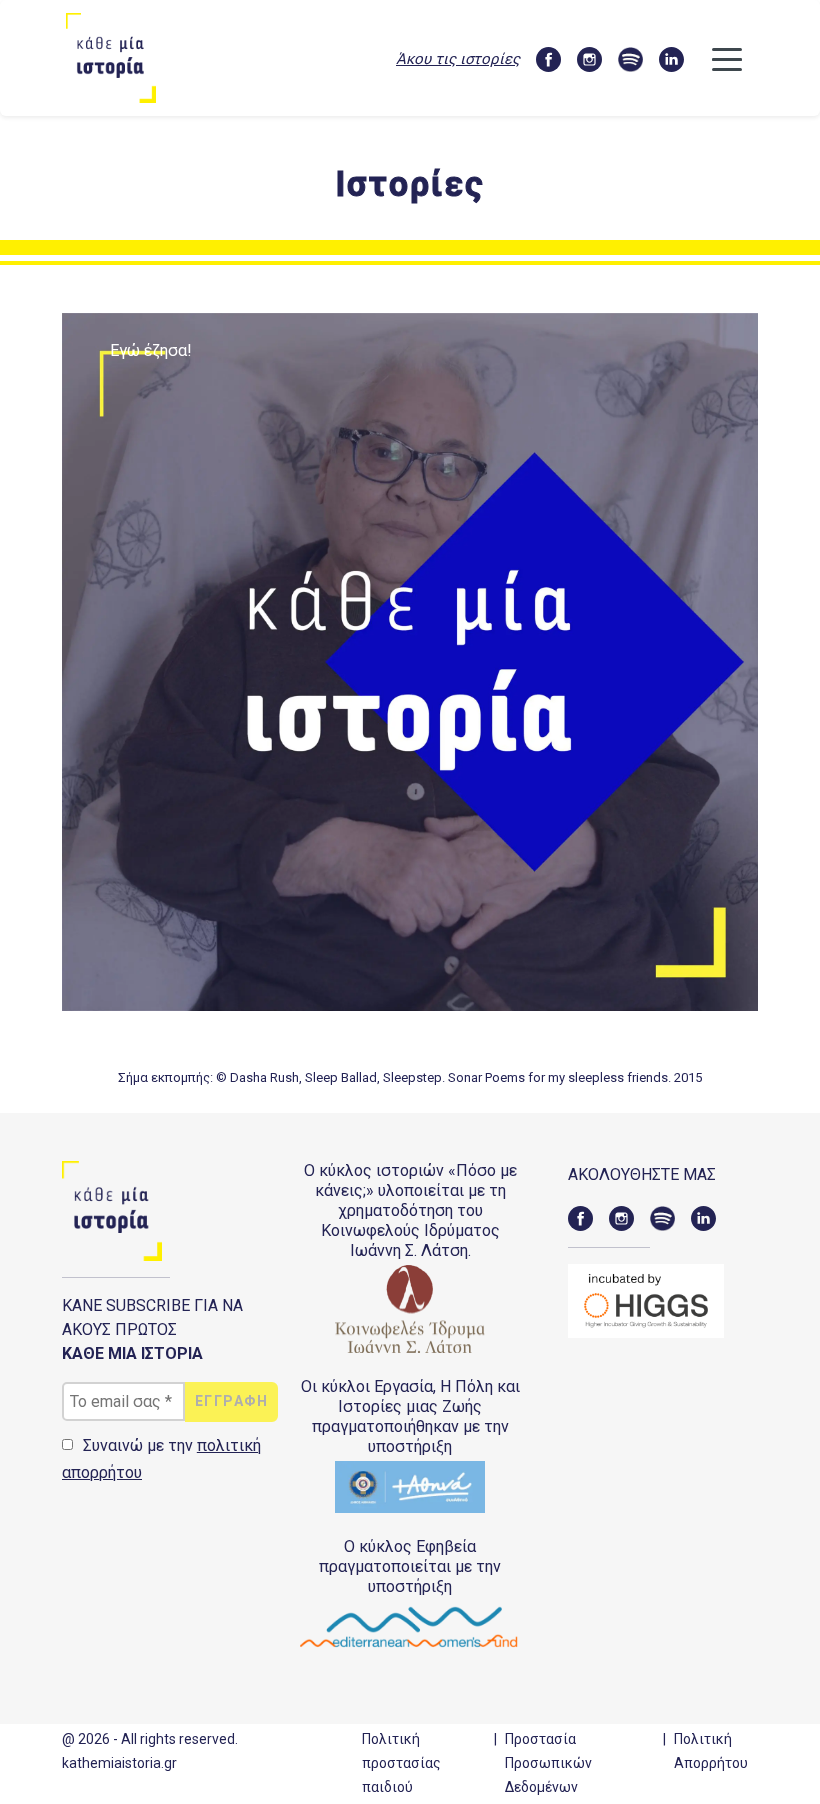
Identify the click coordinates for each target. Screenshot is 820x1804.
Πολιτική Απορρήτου (711, 1751)
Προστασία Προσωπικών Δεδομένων (548, 1763)
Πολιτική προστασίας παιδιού (401, 1763)
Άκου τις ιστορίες (458, 59)
